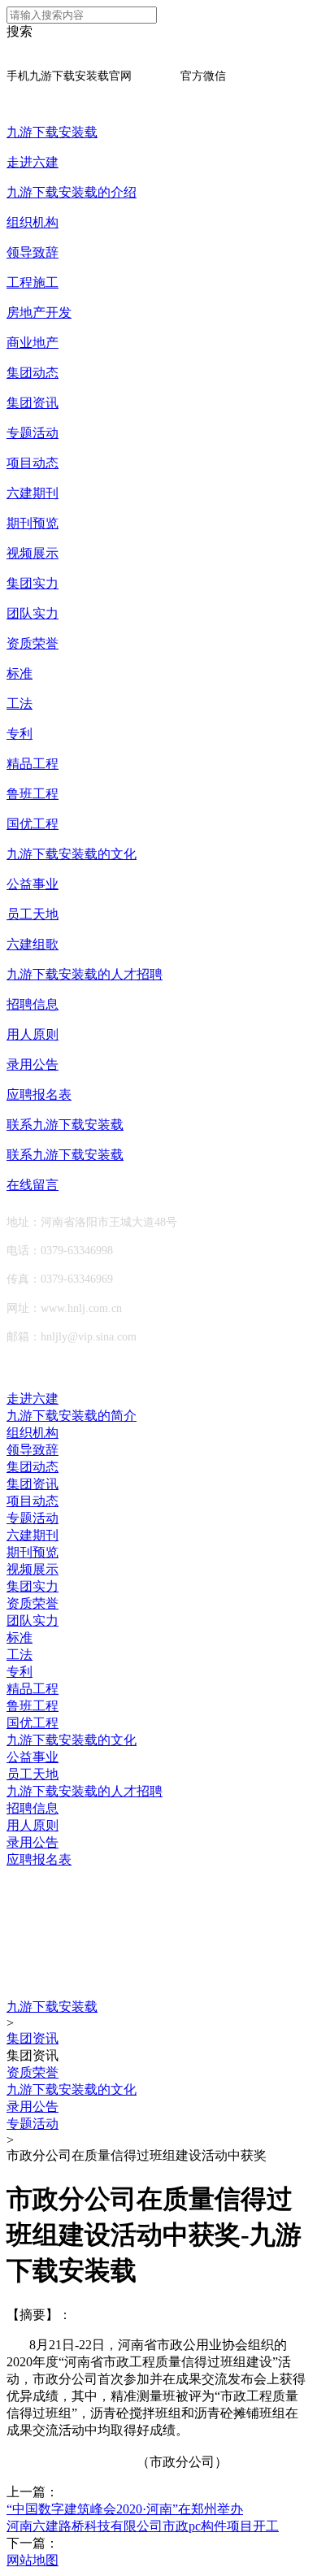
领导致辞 (33, 252)
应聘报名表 (39, 1095)
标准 (20, 673)
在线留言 (33, 1185)
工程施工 (33, 282)
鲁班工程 (33, 794)
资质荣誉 (33, 643)
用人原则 (33, 1034)
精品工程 (33, 764)
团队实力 (33, 613)
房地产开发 (39, 313)
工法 (20, 704)
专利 (20, 734)
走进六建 (33, 162)
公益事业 (33, 884)
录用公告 (33, 1064)
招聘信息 (33, 1004)
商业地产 (33, 343)
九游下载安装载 (52, 132)
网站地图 (33, 2560)
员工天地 (33, 914)
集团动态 (33, 373)
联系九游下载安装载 (65, 1125)
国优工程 (33, 824)
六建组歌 (33, 944)
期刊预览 (33, 523)
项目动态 (33, 463)
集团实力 (33, 583)
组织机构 (33, 222)
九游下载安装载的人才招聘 (85, 974)
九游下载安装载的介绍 (72, 192)
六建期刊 (33, 493)
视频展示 (33, 553)
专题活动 (33, 433)
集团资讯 (33, 403)
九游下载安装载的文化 (72, 854)
